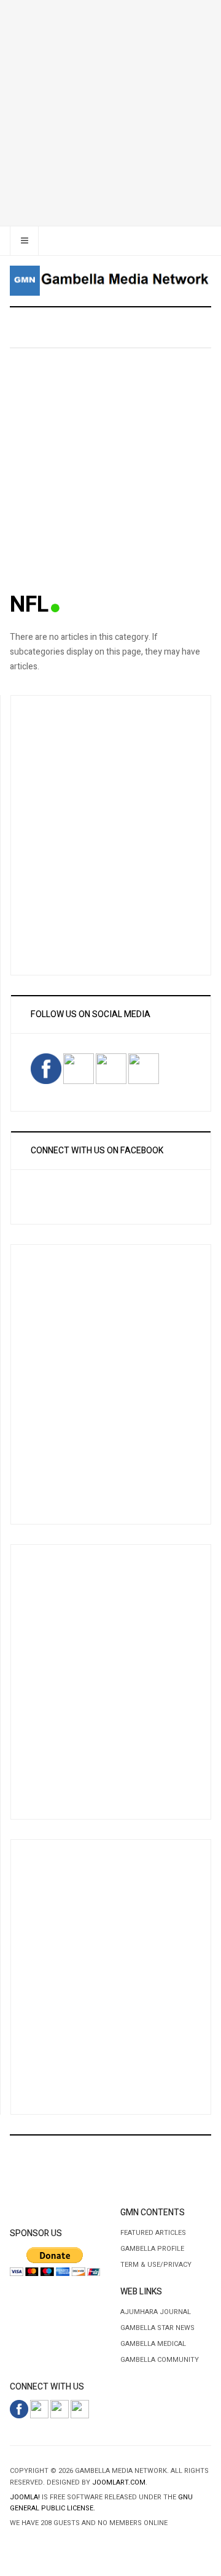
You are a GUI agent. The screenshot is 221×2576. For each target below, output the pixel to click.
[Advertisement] (110, 110)
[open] (24, 241)
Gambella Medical (153, 2344)
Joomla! (25, 2497)
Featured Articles (153, 2233)
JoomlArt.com (119, 2482)
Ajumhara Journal (156, 2312)
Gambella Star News (157, 2328)
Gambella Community (160, 2360)
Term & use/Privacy (156, 2265)
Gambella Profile (152, 2249)
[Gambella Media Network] (110, 281)
